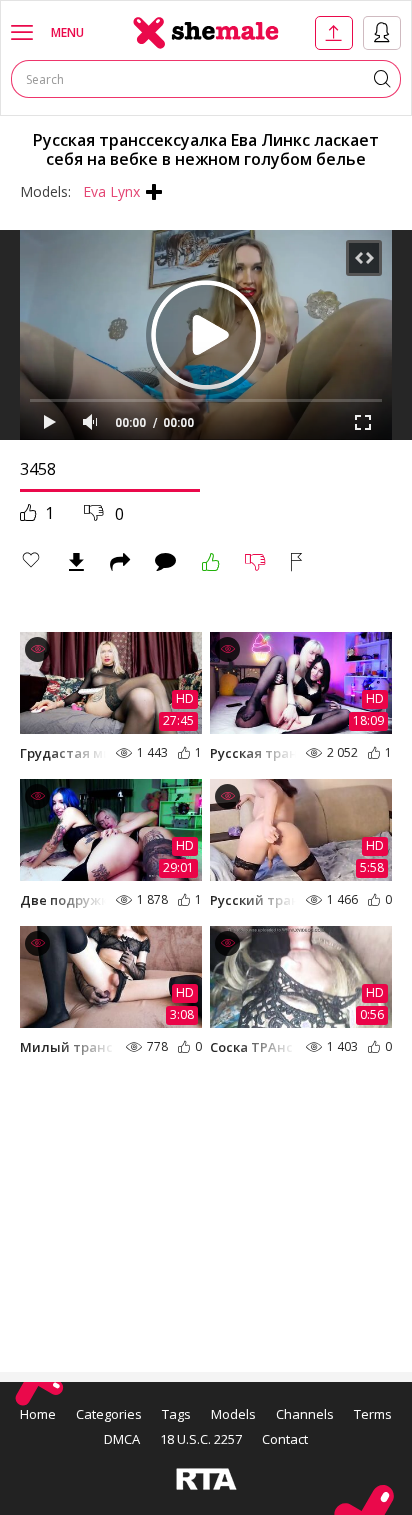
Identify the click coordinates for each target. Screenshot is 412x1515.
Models (233, 1414)
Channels (305, 1414)
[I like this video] (211, 562)
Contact (285, 1439)
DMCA (122, 1439)
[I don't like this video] (255, 562)
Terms (373, 1414)
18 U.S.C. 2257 (201, 1439)
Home (38, 1414)
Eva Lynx (111, 191)
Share (120, 562)
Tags (176, 1414)
